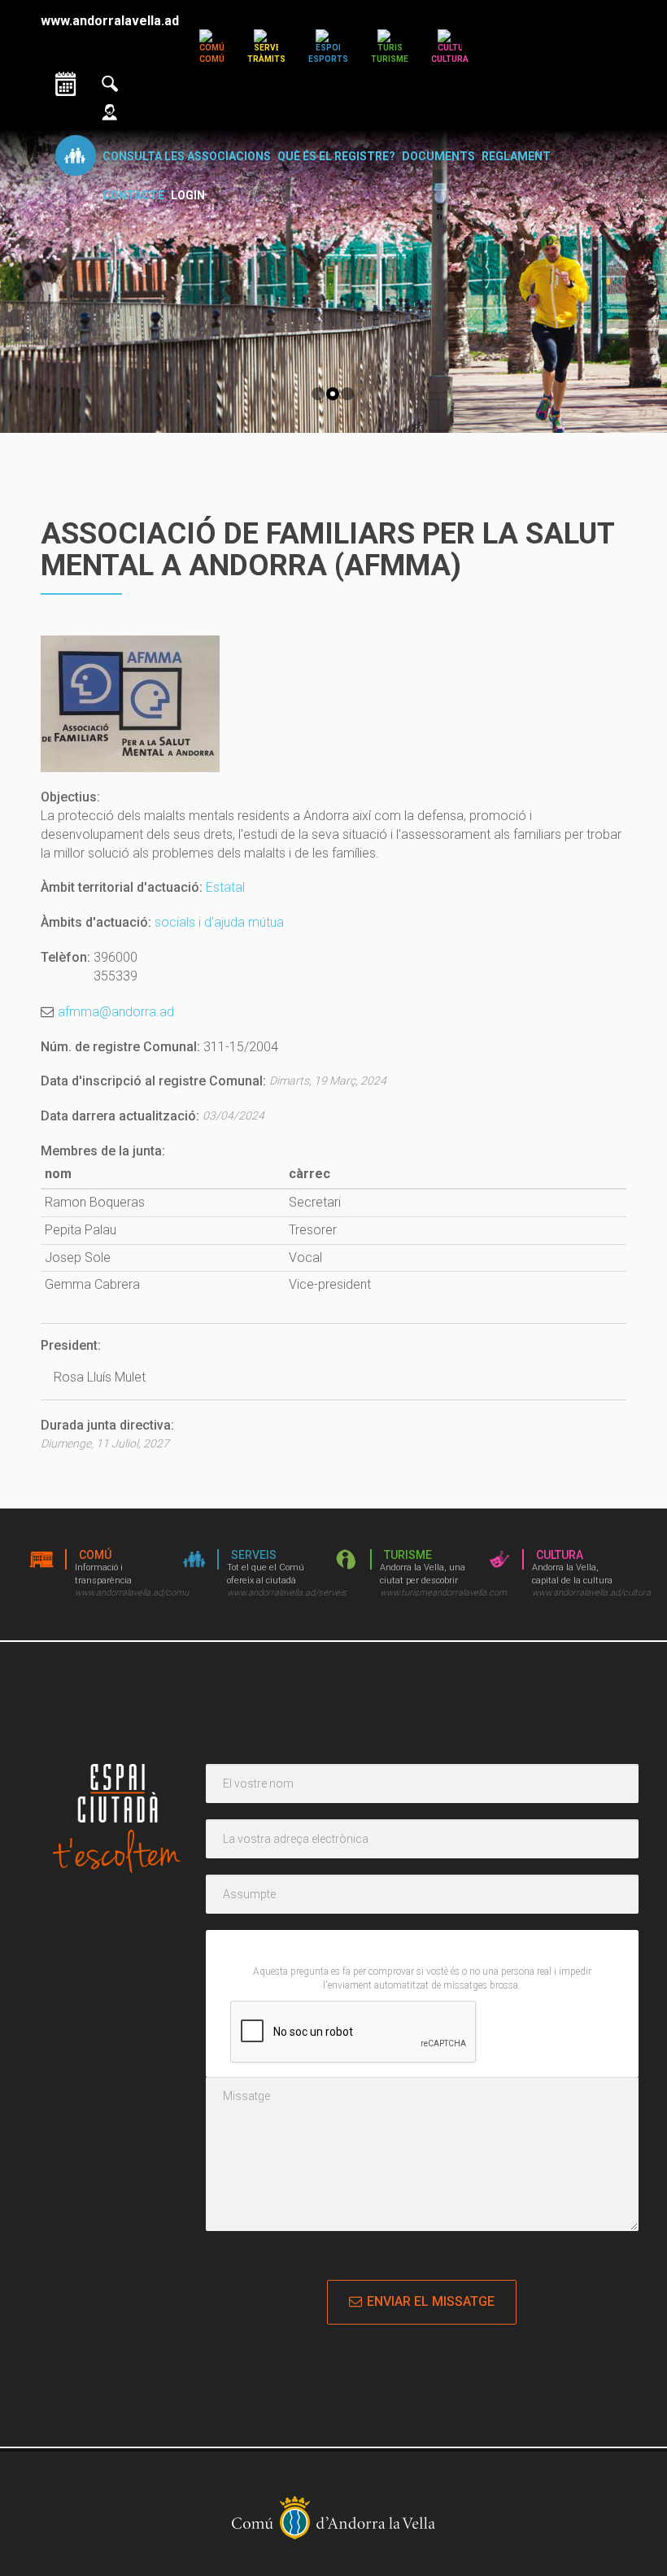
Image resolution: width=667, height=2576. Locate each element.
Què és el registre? (336, 156)
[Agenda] (66, 82)
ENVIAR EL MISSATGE (431, 2301)
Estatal (225, 887)
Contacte (133, 195)
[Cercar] (110, 82)
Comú (212, 59)
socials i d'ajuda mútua (219, 922)
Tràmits (266, 59)
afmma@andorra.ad (116, 1012)
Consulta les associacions (187, 156)
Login (188, 195)
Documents (438, 156)
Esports (328, 59)
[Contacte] (110, 110)
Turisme (390, 59)
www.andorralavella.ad (110, 21)
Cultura (450, 59)
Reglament (516, 156)
